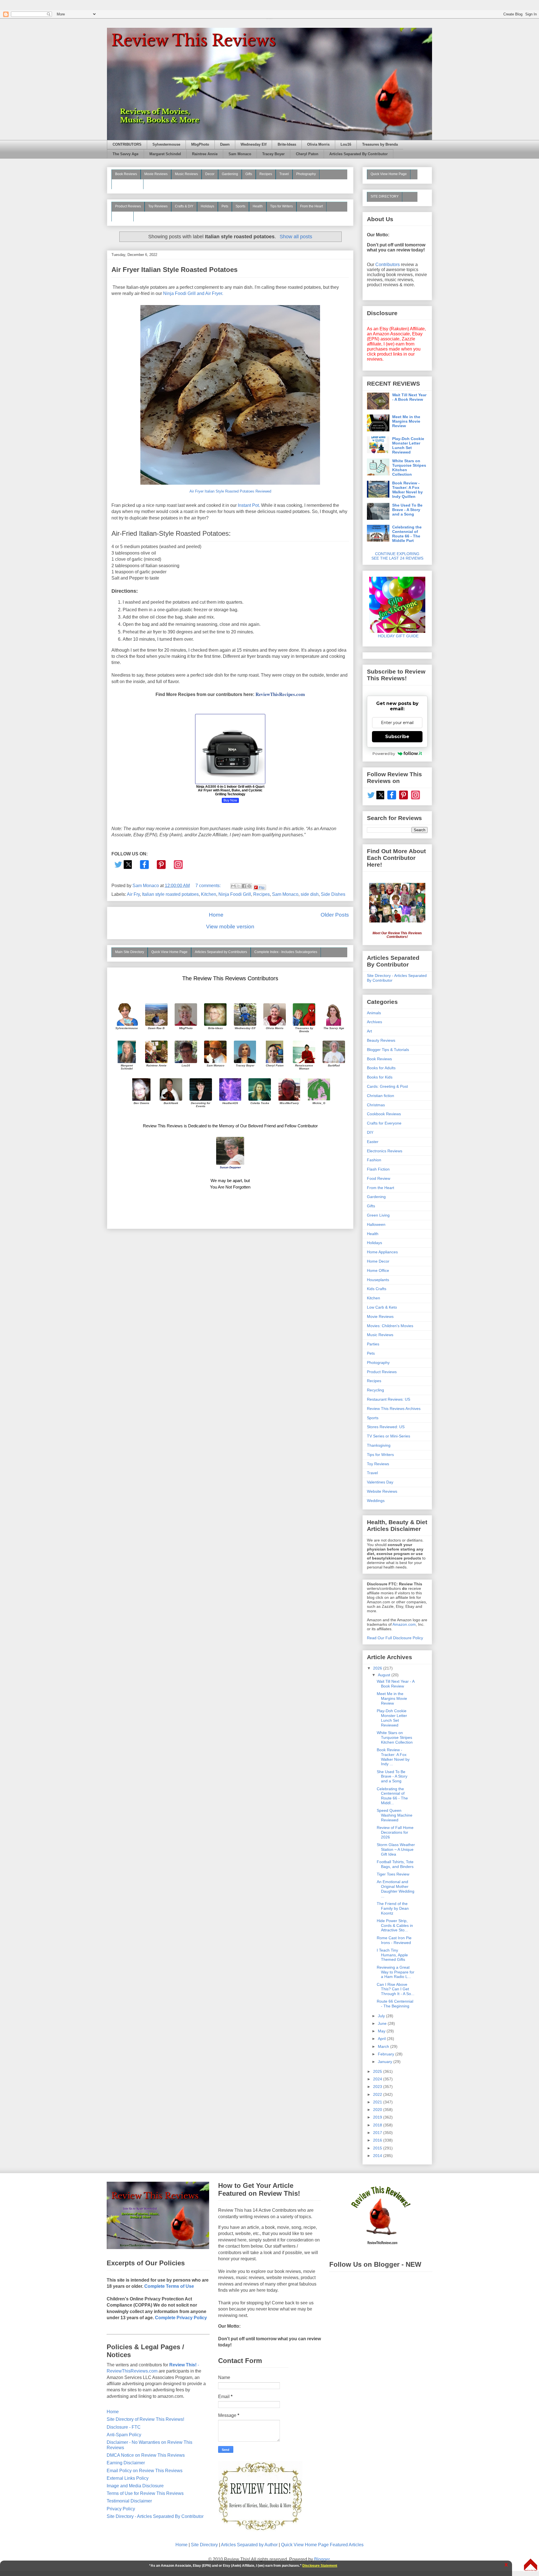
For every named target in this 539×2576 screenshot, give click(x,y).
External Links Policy (128, 2478)
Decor (210, 174)
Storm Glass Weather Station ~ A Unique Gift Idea (396, 1849)
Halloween (376, 1224)
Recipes (266, 174)
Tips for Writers (281, 206)
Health (258, 206)
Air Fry (133, 894)
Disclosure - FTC (124, 2427)
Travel (284, 174)
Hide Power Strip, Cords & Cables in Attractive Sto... (395, 1925)
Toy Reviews (158, 206)
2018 (378, 2125)
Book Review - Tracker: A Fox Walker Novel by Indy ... (393, 1757)
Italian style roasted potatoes (170, 894)
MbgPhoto (200, 145)
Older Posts (335, 915)
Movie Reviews (156, 174)
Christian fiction (381, 1096)
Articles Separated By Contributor (358, 154)
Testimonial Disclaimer (129, 2501)
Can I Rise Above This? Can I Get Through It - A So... (396, 1989)
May (382, 2031)
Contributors (388, 265)
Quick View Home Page (169, 952)
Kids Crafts (377, 1289)
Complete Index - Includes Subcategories (286, 952)
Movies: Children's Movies (390, 1326)
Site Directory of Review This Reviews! (145, 2419)
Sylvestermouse (166, 145)
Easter (373, 1142)
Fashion (374, 1160)
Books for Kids (380, 1077)
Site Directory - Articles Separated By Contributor (155, 2516)
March (384, 2046)
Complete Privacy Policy (181, 2318)
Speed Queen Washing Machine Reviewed (395, 1815)
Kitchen (209, 894)
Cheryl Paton (307, 154)
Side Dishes (333, 894)
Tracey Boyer (273, 154)
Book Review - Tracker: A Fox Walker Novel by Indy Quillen (407, 490)
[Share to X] (239, 886)
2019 (378, 2117)
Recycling (375, 1390)
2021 (378, 2102)
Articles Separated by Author (249, 2545)
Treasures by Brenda (380, 145)
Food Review (379, 1178)
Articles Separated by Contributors (221, 952)
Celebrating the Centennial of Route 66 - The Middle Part (407, 534)
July (382, 2016)
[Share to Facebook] (244, 886)
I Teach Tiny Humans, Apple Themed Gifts (392, 1955)
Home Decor (378, 1261)
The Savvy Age (125, 154)
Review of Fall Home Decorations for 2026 (395, 1832)
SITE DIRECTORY (385, 196)
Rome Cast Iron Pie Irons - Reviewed (394, 1940)
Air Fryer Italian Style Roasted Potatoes (174, 270)
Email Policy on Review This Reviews (145, 2471)
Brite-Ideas (287, 145)
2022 (378, 2094)
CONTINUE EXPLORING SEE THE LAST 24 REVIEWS (397, 556)
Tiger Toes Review (393, 1874)
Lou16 (346, 145)
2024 (378, 2079)
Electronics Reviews (385, 1151)
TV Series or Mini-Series (389, 1436)
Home (216, 915)
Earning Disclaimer (126, 2463)
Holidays (207, 206)
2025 (378, 2071)
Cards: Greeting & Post (387, 1086)
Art (369, 1031)
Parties (373, 1344)
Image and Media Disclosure (135, 2486)
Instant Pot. (249, 505)
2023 (378, 2087)
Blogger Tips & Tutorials (388, 1050)
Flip (262, 887)
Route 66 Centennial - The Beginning (395, 2004)
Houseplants (378, 1280)
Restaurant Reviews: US (389, 1399)
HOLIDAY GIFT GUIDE (395, 636)
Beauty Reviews (127, 184)
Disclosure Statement (320, 2566)
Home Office (378, 1270)
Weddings (376, 1501)
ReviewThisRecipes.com (280, 694)
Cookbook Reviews (384, 1114)
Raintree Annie (205, 154)
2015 (378, 2148)
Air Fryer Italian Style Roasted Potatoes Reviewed (230, 491)
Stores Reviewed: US (386, 1427)
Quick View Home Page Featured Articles (322, 2545)
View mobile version (230, 927)
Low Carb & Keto (382, 1307)
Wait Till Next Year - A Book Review (409, 397)
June (383, 2023)
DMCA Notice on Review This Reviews (146, 2455)
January (386, 2062)
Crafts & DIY (184, 206)
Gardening (230, 174)
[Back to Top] (531, 2565)
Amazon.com (404, 1624)
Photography (306, 174)
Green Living (378, 1215)
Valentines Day (380, 1482)
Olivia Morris (318, 145)
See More (123, 216)
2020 (378, 2110)
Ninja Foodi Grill (235, 894)
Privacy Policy (121, 2509)
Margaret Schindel (165, 154)
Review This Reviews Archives (394, 1409)
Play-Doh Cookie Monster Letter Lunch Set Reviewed (408, 445)
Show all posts (296, 237)
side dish (310, 894)
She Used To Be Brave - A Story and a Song (407, 510)
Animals (374, 1013)
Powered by (384, 754)
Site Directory (204, 2545)
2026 (378, 1668)
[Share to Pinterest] (249, 886)
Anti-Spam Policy (124, 2435)
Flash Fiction (378, 1169)
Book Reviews (126, 174)
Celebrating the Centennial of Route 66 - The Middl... (392, 1796)
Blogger (322, 2559)
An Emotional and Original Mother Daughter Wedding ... (396, 1889)
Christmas (376, 1105)
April (382, 2039)
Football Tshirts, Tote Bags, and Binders (395, 1864)
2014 (378, 2156)
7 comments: (209, 886)
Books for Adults (381, 1068)
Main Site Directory (130, 952)
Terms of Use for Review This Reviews (145, 2493)
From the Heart (311, 206)
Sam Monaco (240, 154)
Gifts (249, 174)
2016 (378, 2140)
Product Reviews (128, 206)
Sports (240, 206)
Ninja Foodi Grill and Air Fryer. (193, 293)
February (387, 2054)
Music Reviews (186, 174)
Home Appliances (382, 1252)
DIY (370, 1132)
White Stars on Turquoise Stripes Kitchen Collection (409, 468)
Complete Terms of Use (169, 2286)
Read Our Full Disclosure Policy (395, 1638)
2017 (378, 2133)
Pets (225, 206)
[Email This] (233, 886)
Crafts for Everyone (384, 1123)
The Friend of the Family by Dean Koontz (393, 1908)
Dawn (225, 145)
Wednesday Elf (253, 145)
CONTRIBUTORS (127, 145)
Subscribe (397, 737)
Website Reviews (382, 1491)
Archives (374, 1022)
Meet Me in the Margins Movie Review (406, 421)
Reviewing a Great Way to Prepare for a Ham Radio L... (396, 1972)
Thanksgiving (379, 1445)
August (385, 1675)
